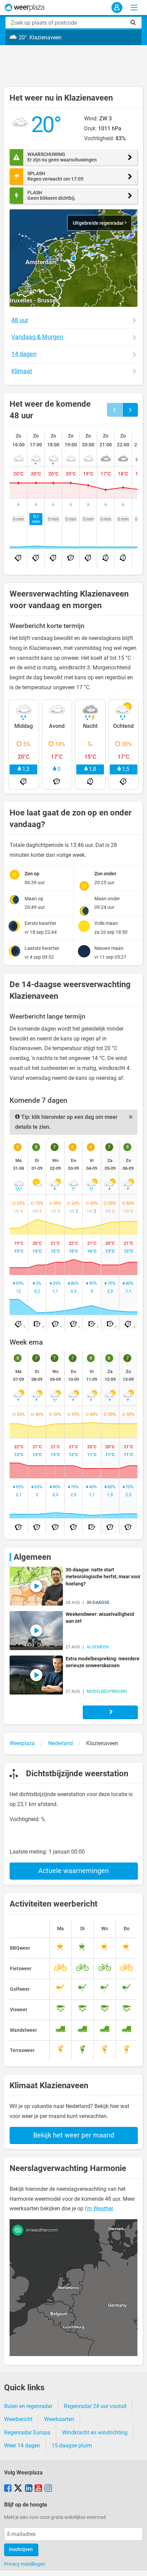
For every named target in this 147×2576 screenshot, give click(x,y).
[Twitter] (18, 2489)
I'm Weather (99, 2208)
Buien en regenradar (28, 2406)
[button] (73, 258)
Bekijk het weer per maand (74, 2135)
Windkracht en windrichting (95, 2433)
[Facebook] (8, 2489)
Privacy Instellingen (25, 2564)
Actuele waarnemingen (73, 1871)
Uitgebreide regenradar (99, 223)
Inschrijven (21, 2549)
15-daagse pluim (72, 2446)
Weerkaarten (59, 2419)
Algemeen (32, 1557)
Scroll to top (136, 2565)
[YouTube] (38, 2489)
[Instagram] (48, 2489)
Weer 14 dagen (22, 2446)
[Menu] (134, 8)
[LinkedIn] (29, 2489)
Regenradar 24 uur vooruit (95, 2406)
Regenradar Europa (27, 2433)
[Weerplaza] (25, 8)
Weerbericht (18, 2419)
